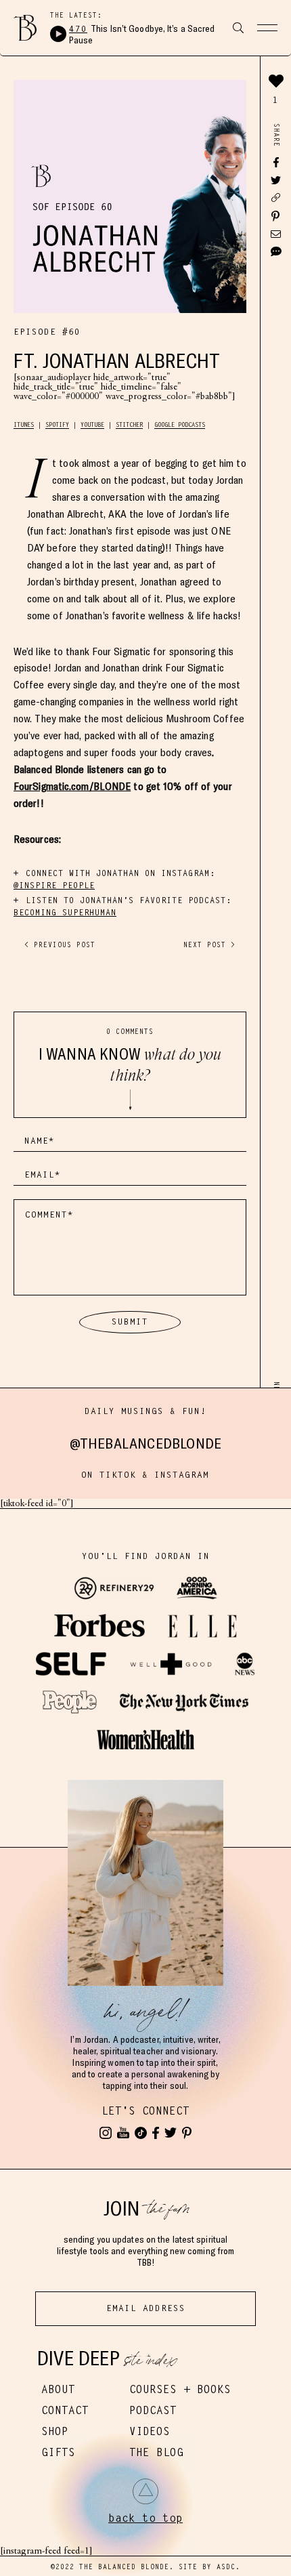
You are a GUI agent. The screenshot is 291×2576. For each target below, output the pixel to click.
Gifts (58, 2452)
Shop (55, 2431)
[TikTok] (141, 2133)
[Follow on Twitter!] (171, 2133)
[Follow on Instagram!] (106, 2133)
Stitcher (129, 425)
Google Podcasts (180, 425)
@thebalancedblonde (146, 1443)
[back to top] (145, 2491)
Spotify (57, 425)
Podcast (153, 2410)
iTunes (24, 425)
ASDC (226, 2567)
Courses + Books (180, 2389)
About (58, 2389)
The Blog (156, 2452)
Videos (150, 2431)
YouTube (92, 425)
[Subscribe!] (123, 2133)
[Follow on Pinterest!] (187, 2133)
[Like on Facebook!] (156, 2133)
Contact (65, 2410)
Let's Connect (145, 2111)
